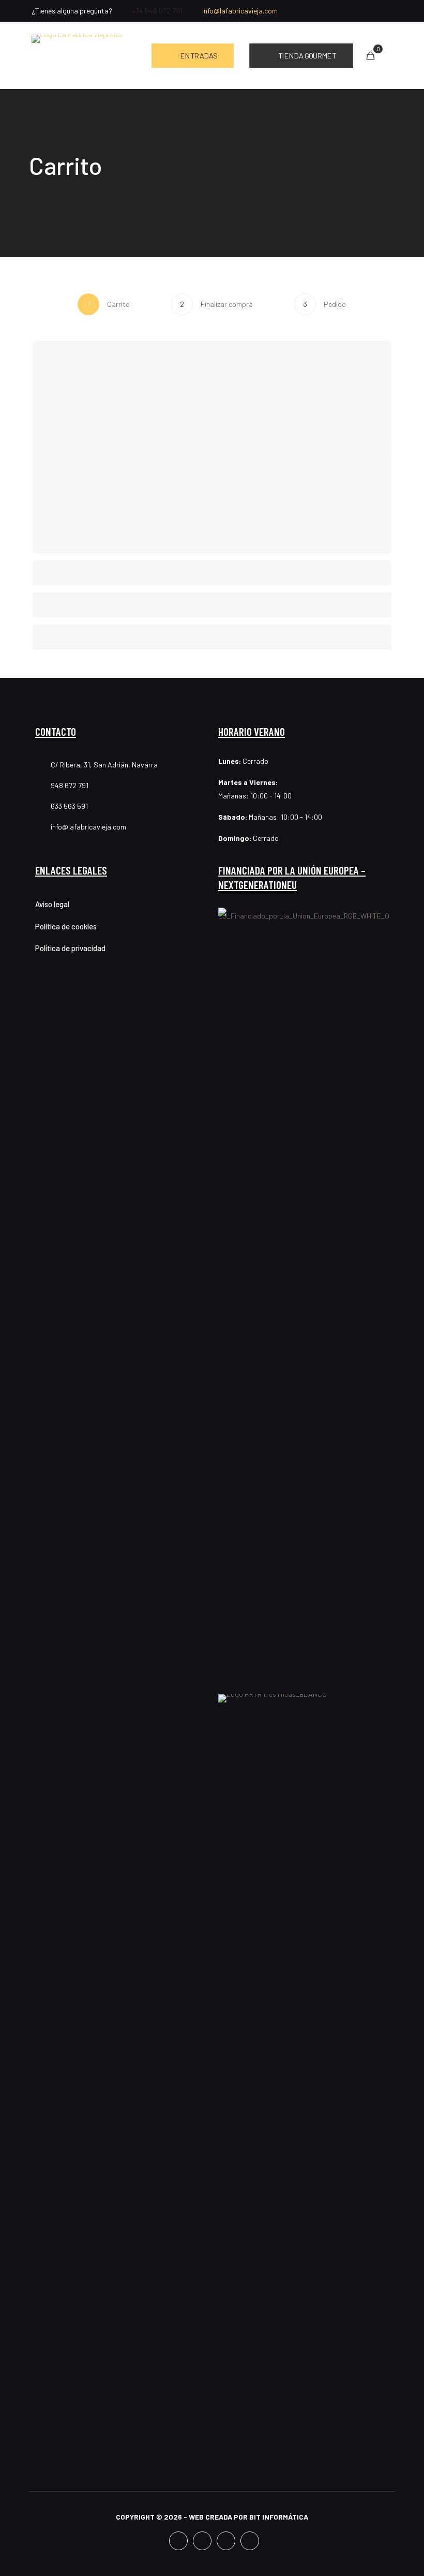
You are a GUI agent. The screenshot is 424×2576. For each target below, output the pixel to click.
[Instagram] (202, 2541)
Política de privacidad (70, 948)
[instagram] (359, 11)
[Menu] (387, 56)
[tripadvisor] (388, 11)
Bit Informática (279, 2517)
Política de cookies (66, 926)
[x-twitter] (373, 11)
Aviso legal (52, 904)
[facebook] (344, 11)
